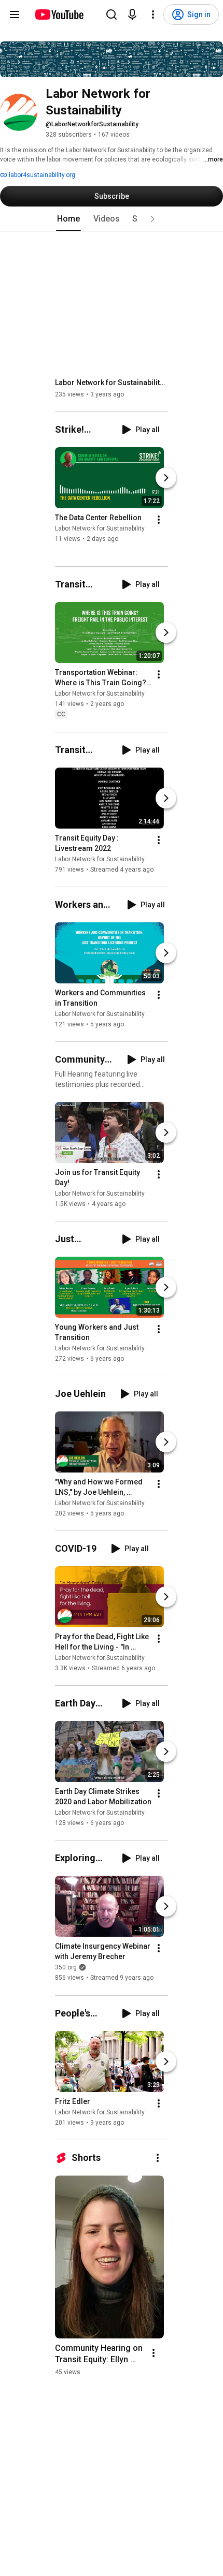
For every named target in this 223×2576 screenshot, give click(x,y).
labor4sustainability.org (41, 175)
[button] (152, 219)
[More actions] (159, 520)
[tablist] (112, 219)
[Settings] (153, 14)
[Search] (112, 14)
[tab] (68, 219)
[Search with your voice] (132, 14)
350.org (66, 1968)
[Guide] (15, 14)
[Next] (166, 478)
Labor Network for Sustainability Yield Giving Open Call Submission (112, 382)
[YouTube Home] (59, 14)
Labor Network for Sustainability (100, 528)
